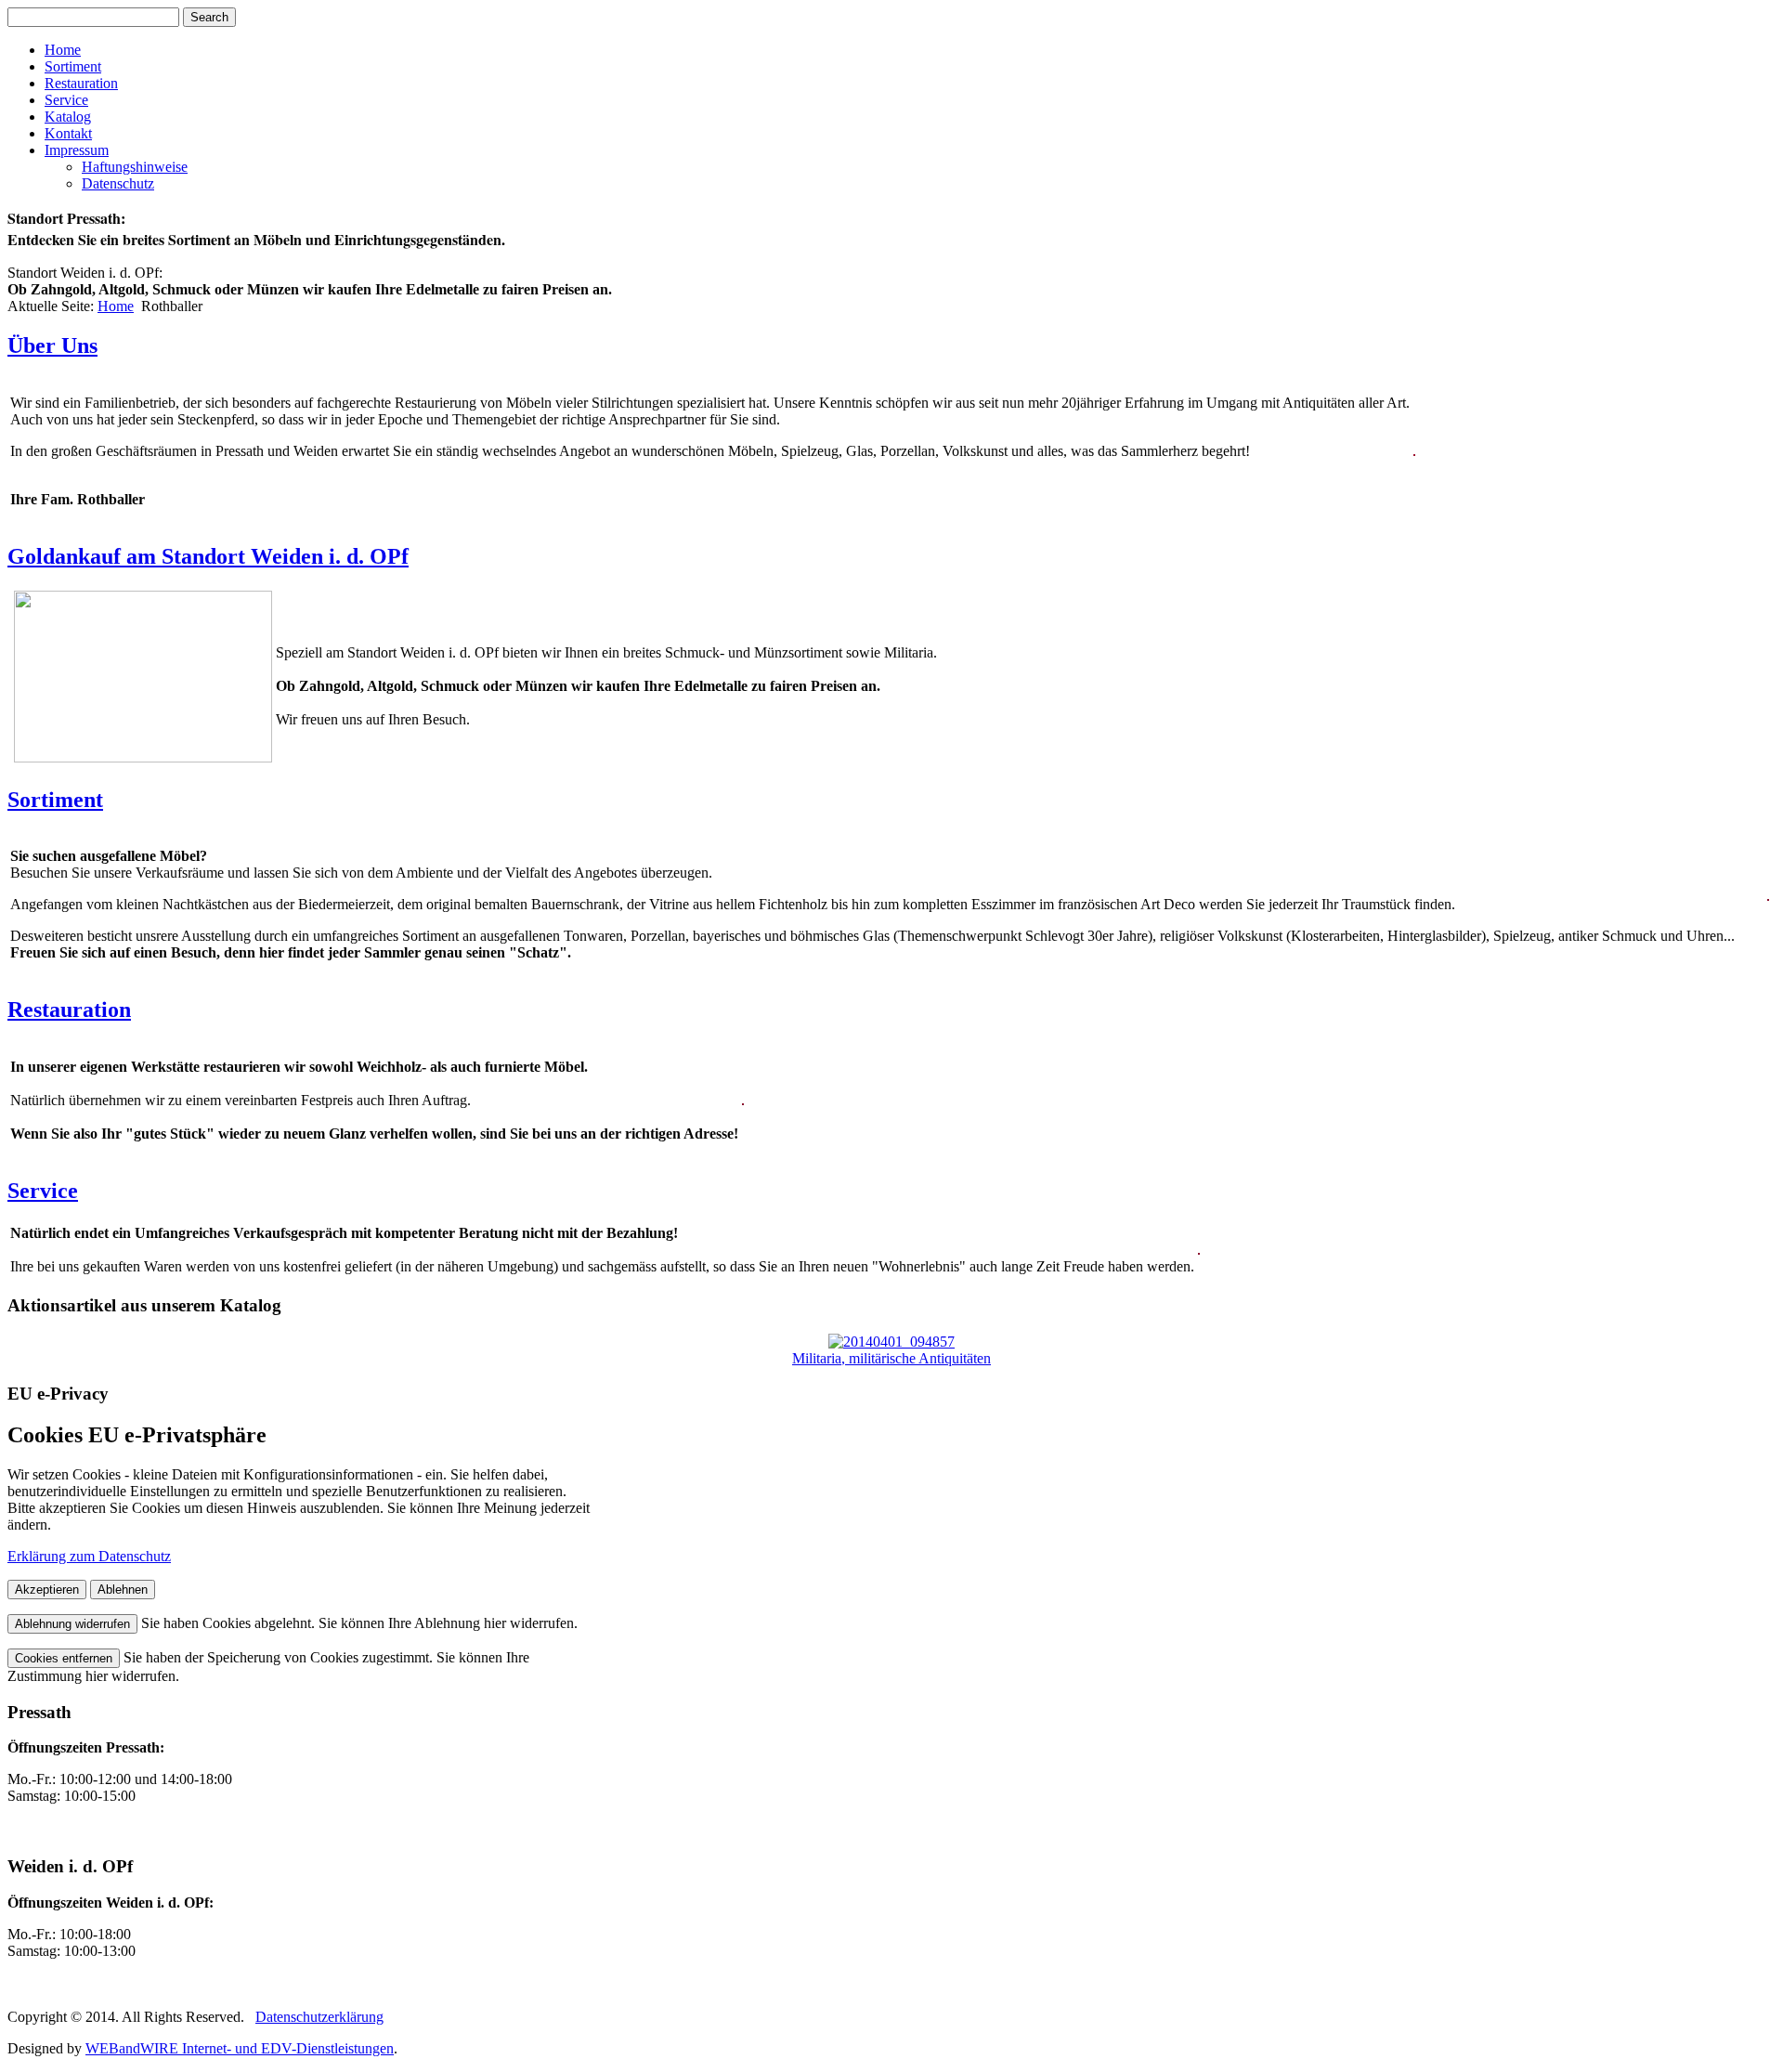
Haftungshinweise (135, 167)
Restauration (81, 83)
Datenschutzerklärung (319, 2017)
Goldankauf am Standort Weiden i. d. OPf (208, 556)
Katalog (68, 117)
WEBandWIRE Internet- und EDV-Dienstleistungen (240, 2048)
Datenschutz (118, 183)
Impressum (77, 150)
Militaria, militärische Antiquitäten (891, 1358)
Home (63, 50)
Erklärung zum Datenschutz (89, 1556)
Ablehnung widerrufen (72, 1624)
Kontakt (68, 133)
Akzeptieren (47, 1590)
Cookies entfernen (64, 1658)
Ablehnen (123, 1590)
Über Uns (52, 345)
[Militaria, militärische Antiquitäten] (891, 1342)
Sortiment (73, 66)
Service (66, 100)
